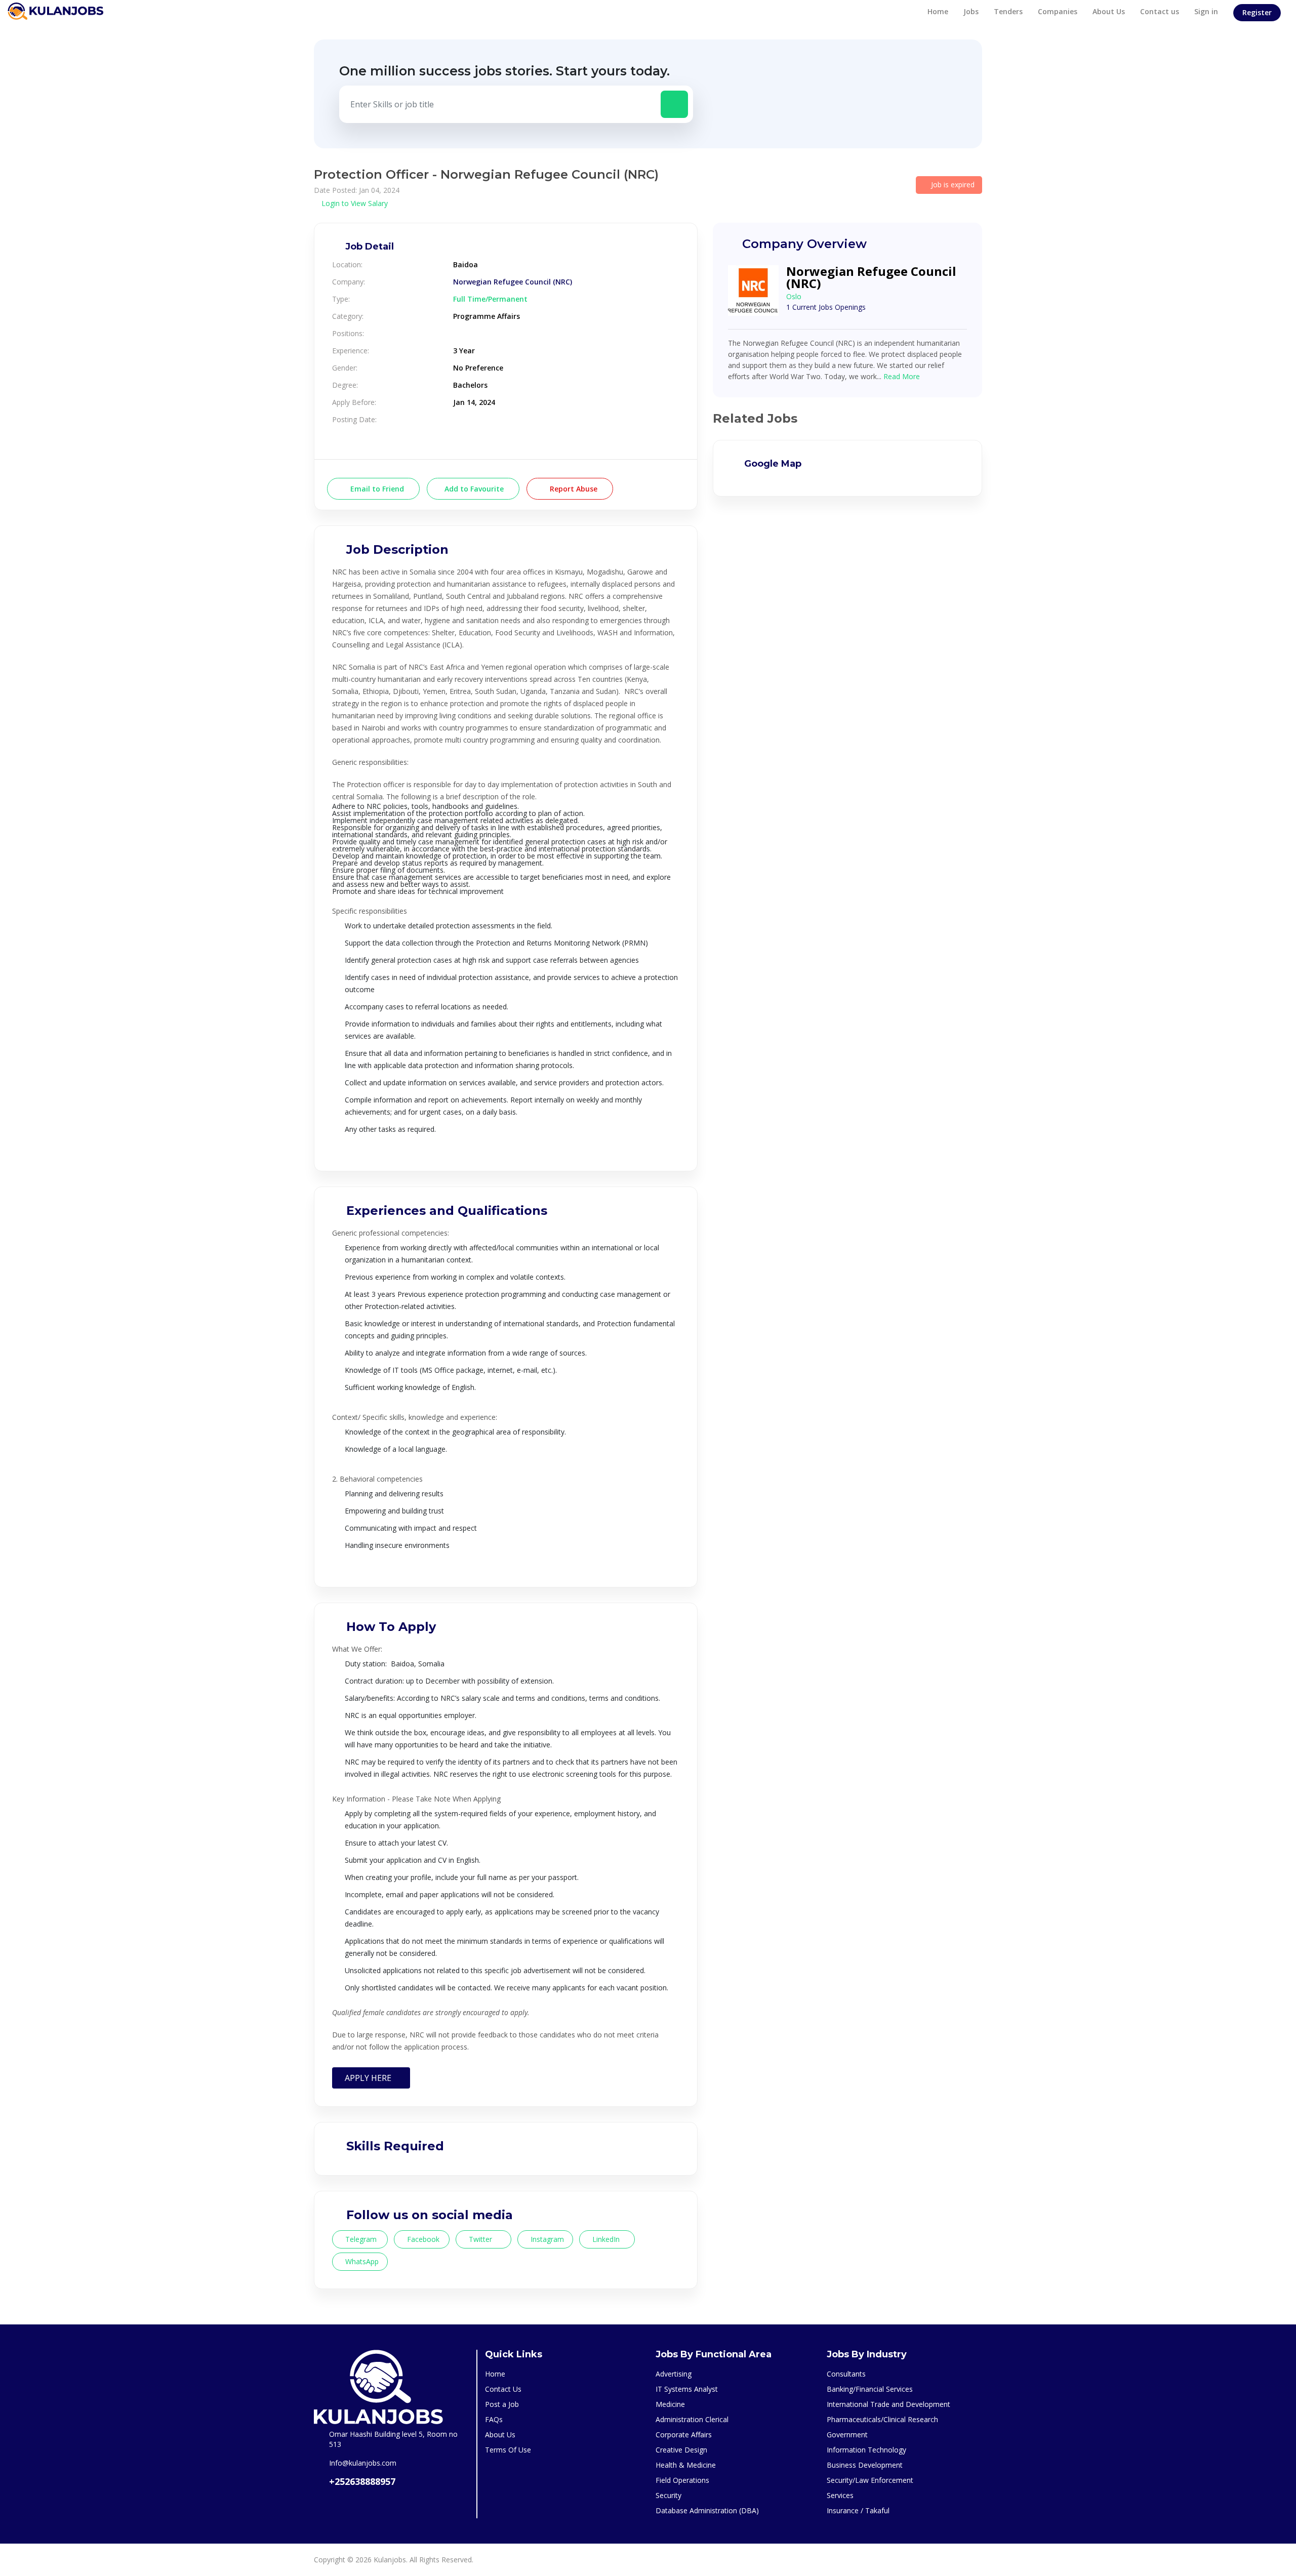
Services (840, 2495)
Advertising (674, 2374)
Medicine (670, 2404)
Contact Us (503, 2389)
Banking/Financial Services (870, 2389)
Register (1257, 12)
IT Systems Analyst (687, 2389)
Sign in (1206, 11)
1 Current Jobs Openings (826, 307)
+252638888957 (362, 2481)
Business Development (865, 2465)
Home (938, 11)
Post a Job (502, 2404)
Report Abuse (573, 489)
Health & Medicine (686, 2465)
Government (847, 2435)
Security (669, 2495)
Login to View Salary (354, 203)
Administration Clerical (692, 2419)
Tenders (1008, 11)
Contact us (1160, 11)
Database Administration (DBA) (707, 2510)
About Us (1109, 11)
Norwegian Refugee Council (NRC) (513, 282)
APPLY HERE (371, 2078)
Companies (1058, 11)
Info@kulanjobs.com (363, 2463)
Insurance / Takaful (858, 2510)
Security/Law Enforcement (870, 2480)
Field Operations (682, 2480)
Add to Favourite (473, 489)
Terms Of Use (508, 2450)
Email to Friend (376, 489)
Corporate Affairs (684, 2435)
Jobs (971, 11)
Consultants (846, 2374)
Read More (902, 376)
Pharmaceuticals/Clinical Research (882, 2419)
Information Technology (866, 2450)
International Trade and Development (888, 2404)
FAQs (494, 2419)
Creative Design (681, 2450)
